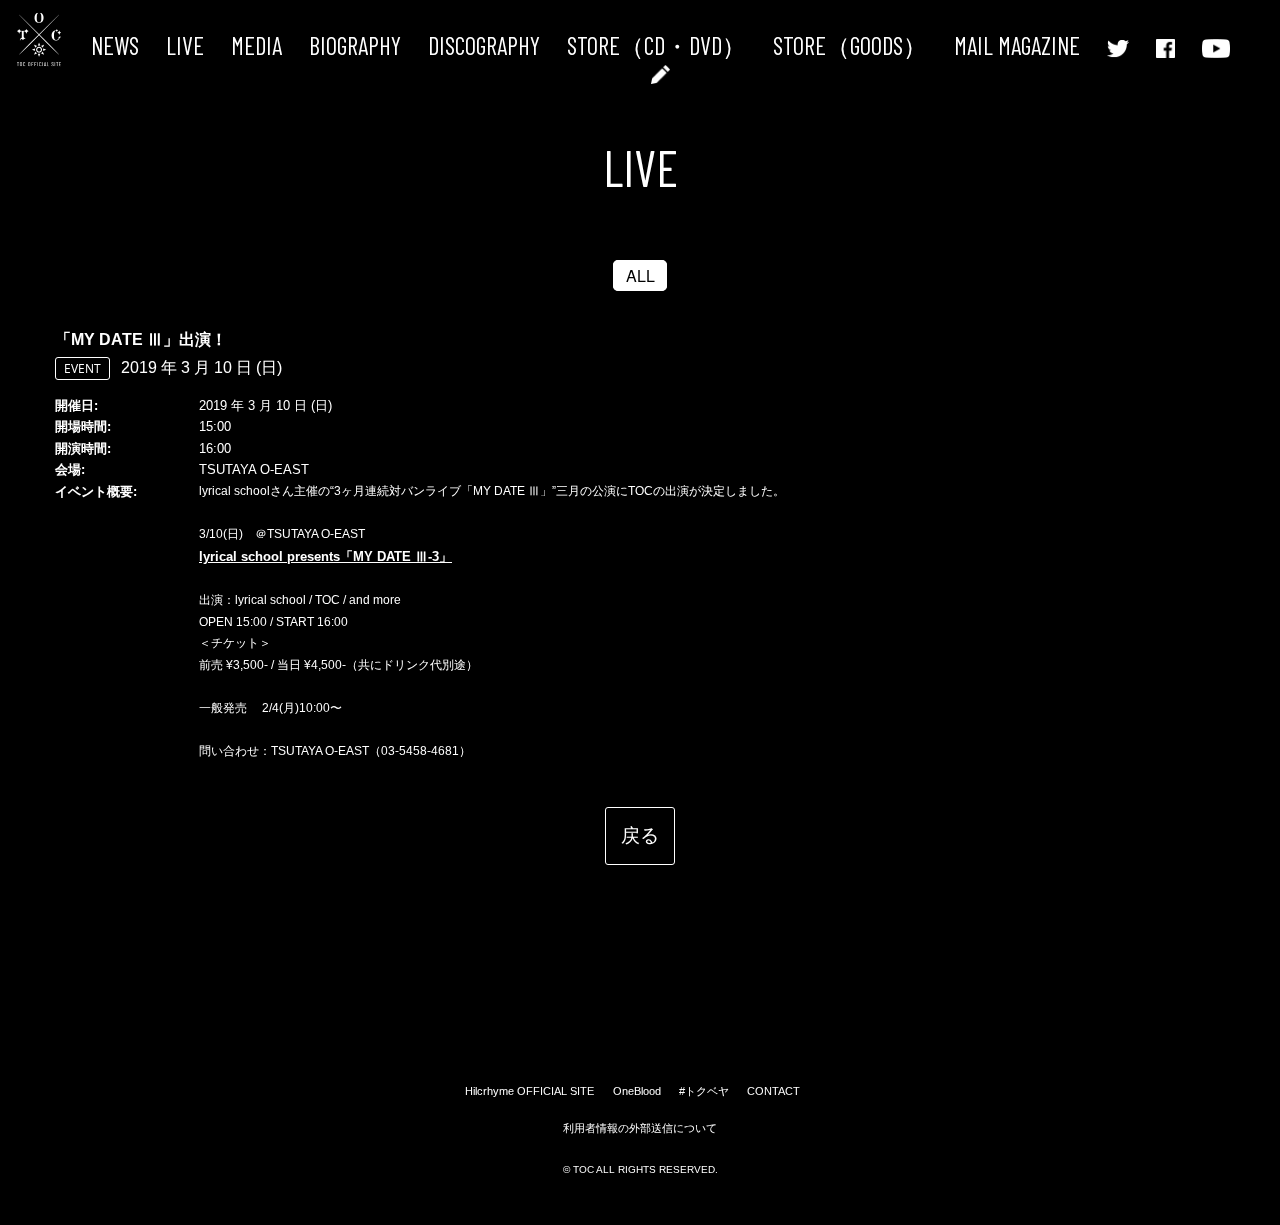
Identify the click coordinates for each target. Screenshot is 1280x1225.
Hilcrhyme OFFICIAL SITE (529, 1091)
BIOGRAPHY (355, 45)
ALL (640, 275)
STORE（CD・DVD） (656, 45)
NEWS (115, 45)
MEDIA (256, 45)
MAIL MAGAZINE (1017, 45)
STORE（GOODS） (850, 45)
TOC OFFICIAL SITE (39, 39)
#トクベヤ (704, 1091)
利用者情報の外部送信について (640, 1128)
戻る (640, 834)
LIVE (185, 45)
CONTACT (773, 1091)
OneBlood (637, 1091)
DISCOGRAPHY (484, 45)
